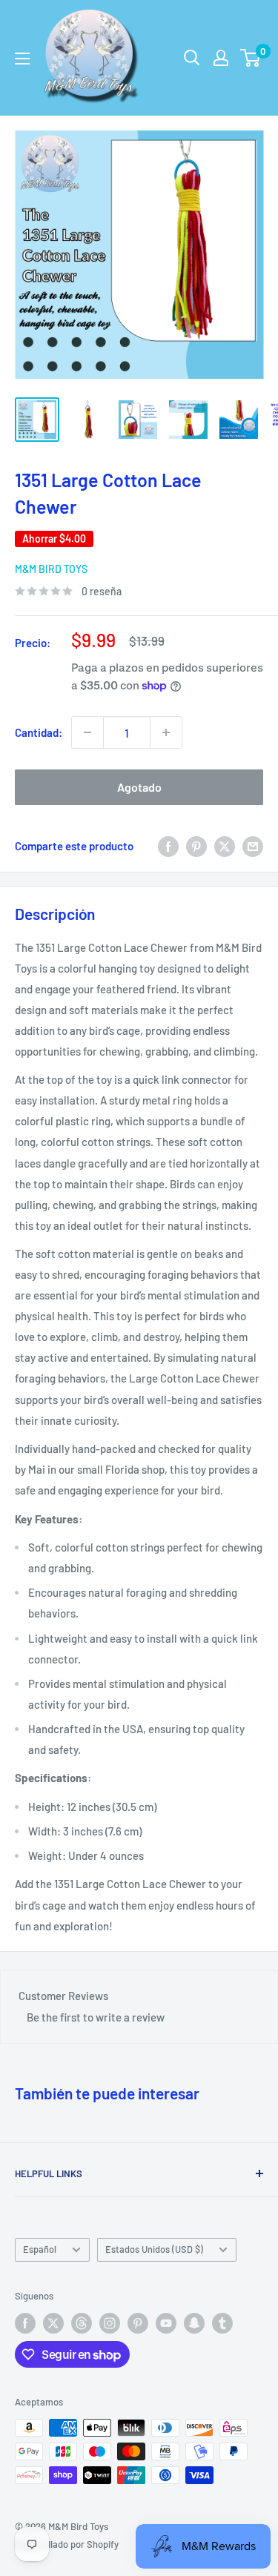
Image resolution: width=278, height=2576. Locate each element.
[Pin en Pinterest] (196, 846)
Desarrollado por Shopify (67, 2544)
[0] (251, 58)
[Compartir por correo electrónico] (253, 846)
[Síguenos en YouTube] (166, 2323)
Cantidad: (39, 732)
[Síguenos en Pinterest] (138, 2323)
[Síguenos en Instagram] (110, 2323)
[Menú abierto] (22, 59)
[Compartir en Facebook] (168, 846)
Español (40, 2249)
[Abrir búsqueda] (192, 58)
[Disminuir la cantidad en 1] (87, 732)
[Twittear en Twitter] (225, 846)
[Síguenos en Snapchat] (194, 2323)
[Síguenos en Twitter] (53, 2323)
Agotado (139, 787)
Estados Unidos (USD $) (154, 2249)
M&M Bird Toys (51, 569)
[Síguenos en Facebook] (25, 2323)
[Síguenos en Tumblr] (222, 2323)
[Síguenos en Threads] (82, 2323)
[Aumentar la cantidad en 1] (166, 732)
